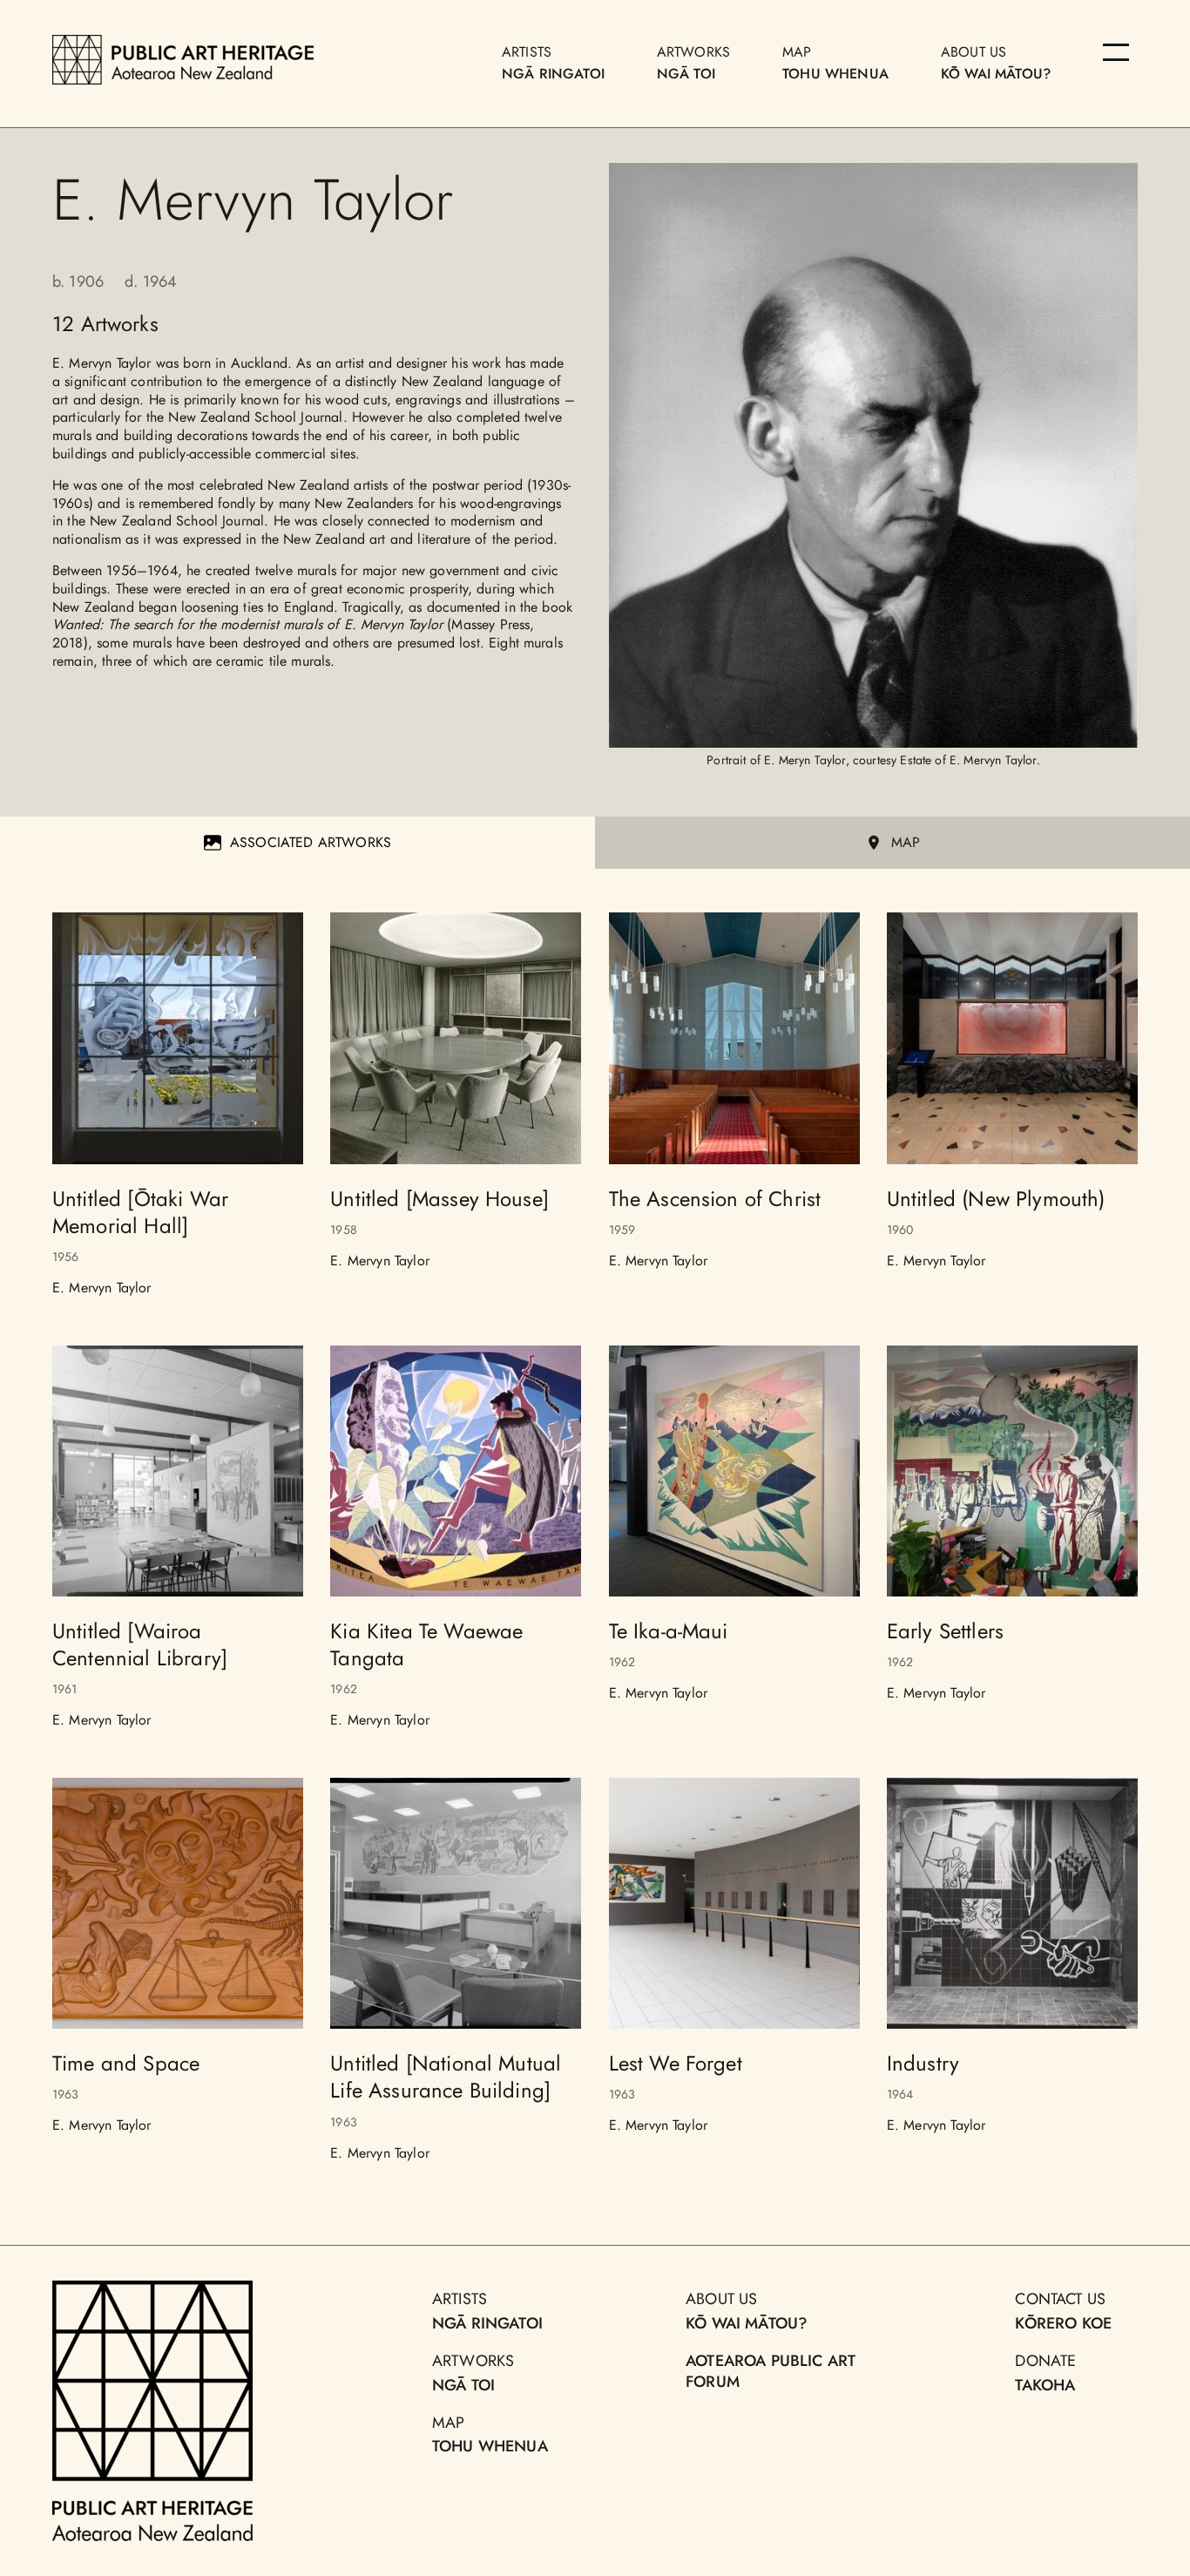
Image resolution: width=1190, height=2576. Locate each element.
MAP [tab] (906, 842)
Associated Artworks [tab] (311, 842)
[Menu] (1116, 52)
